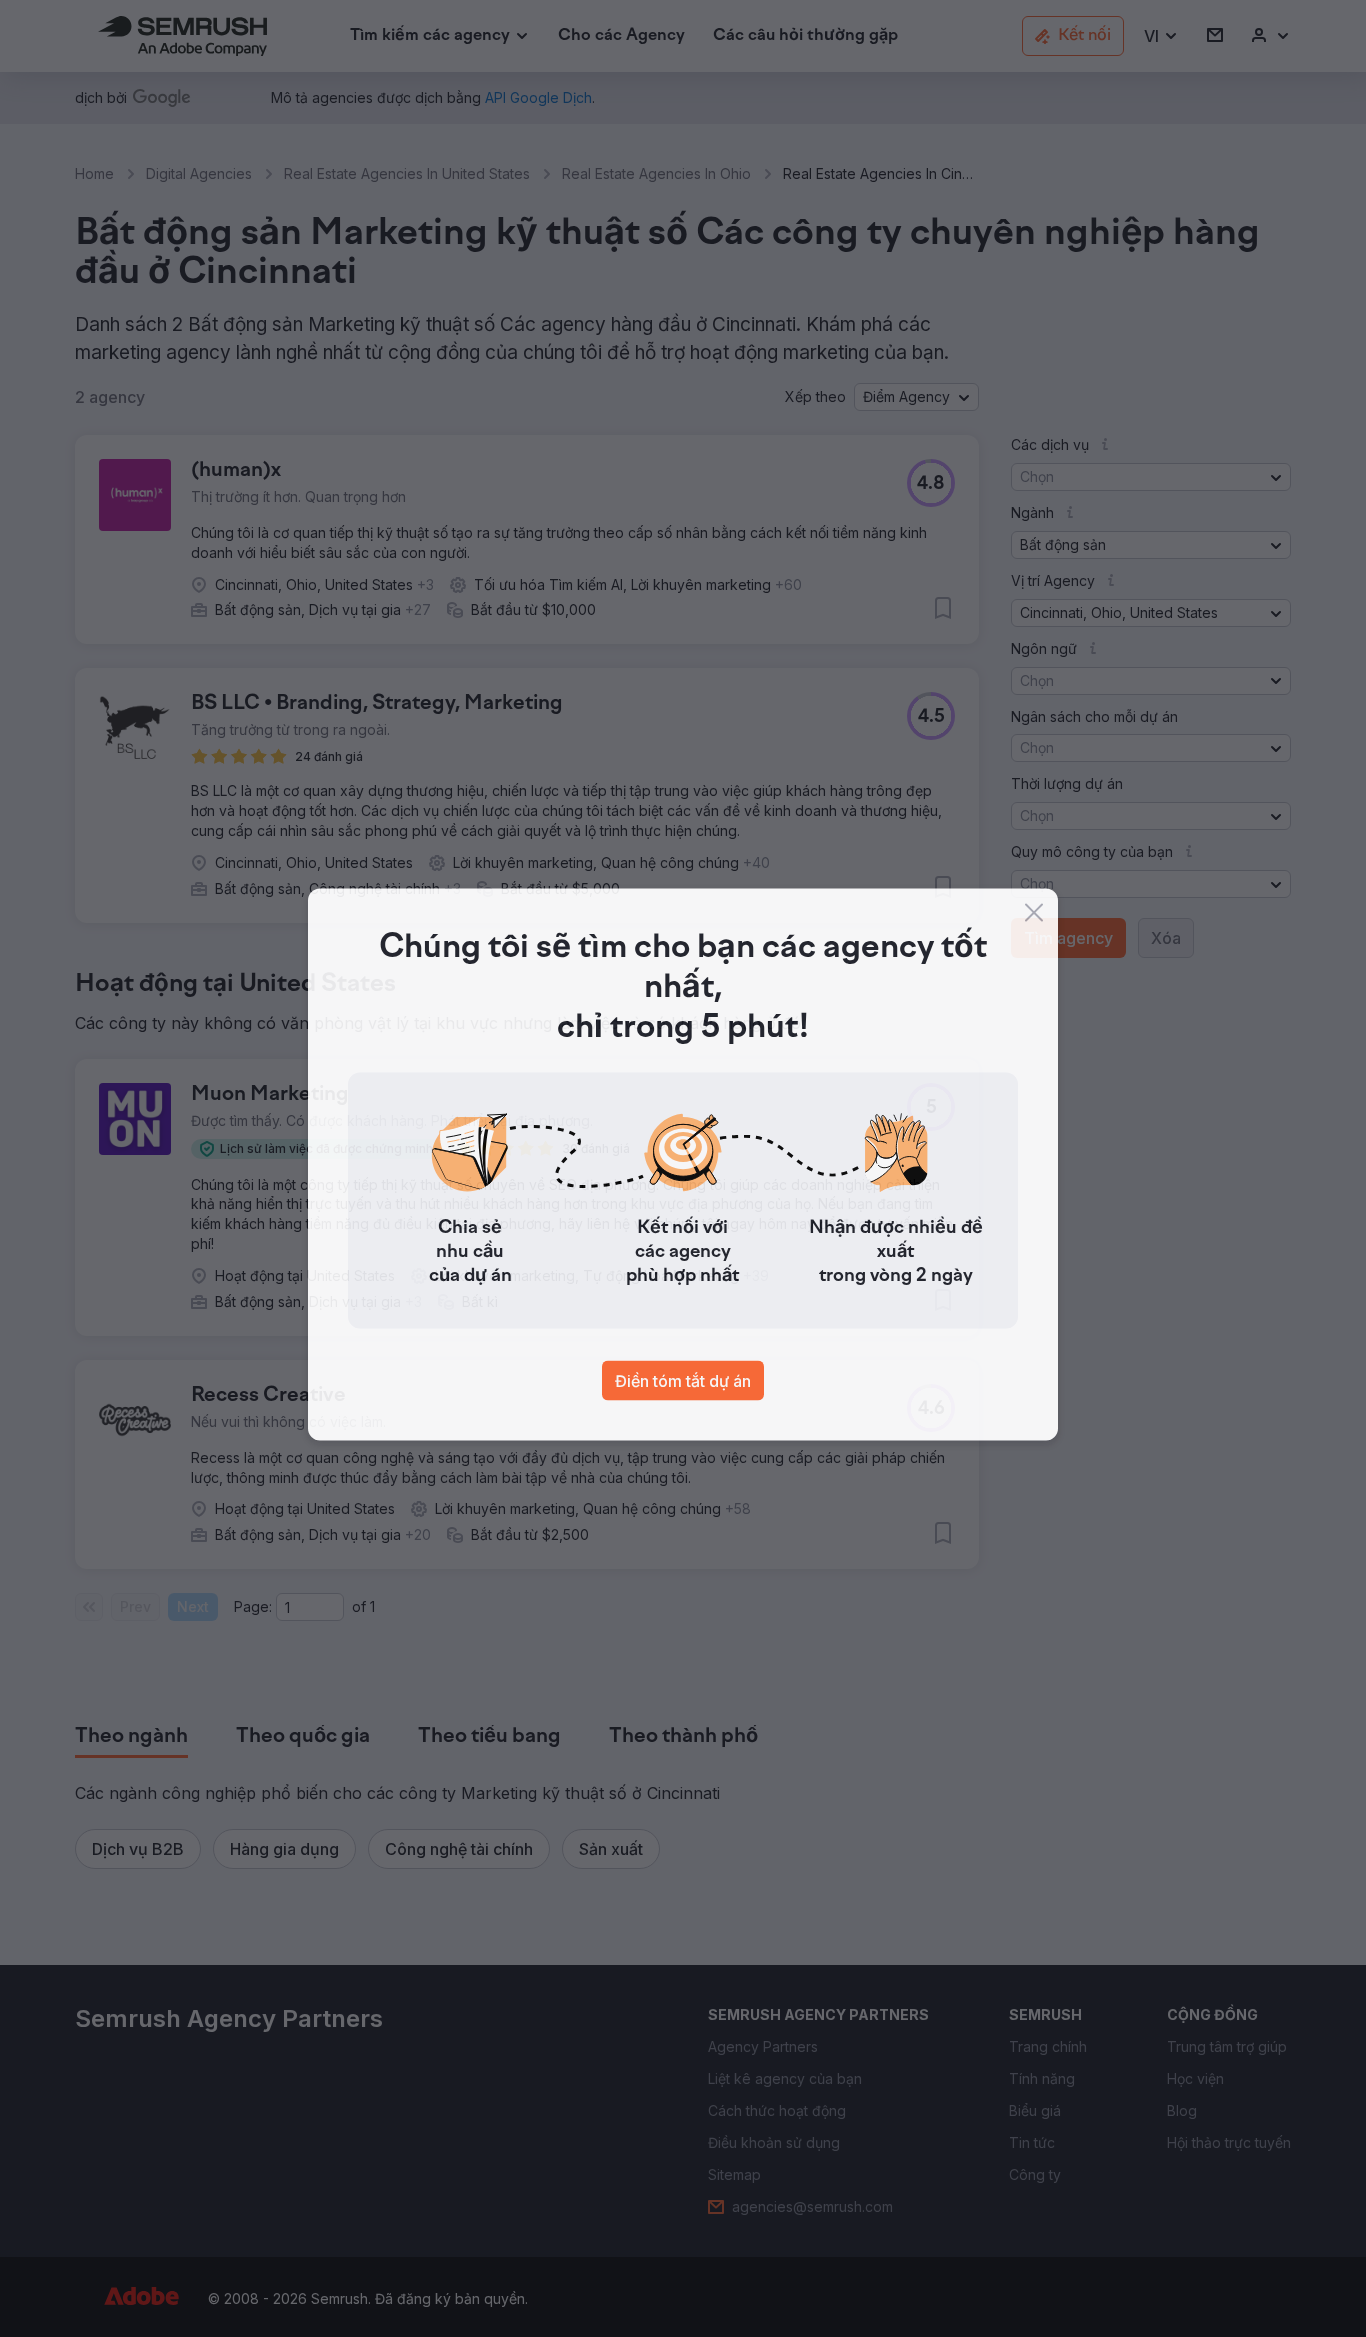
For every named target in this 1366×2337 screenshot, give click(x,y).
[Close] (1034, 917)
